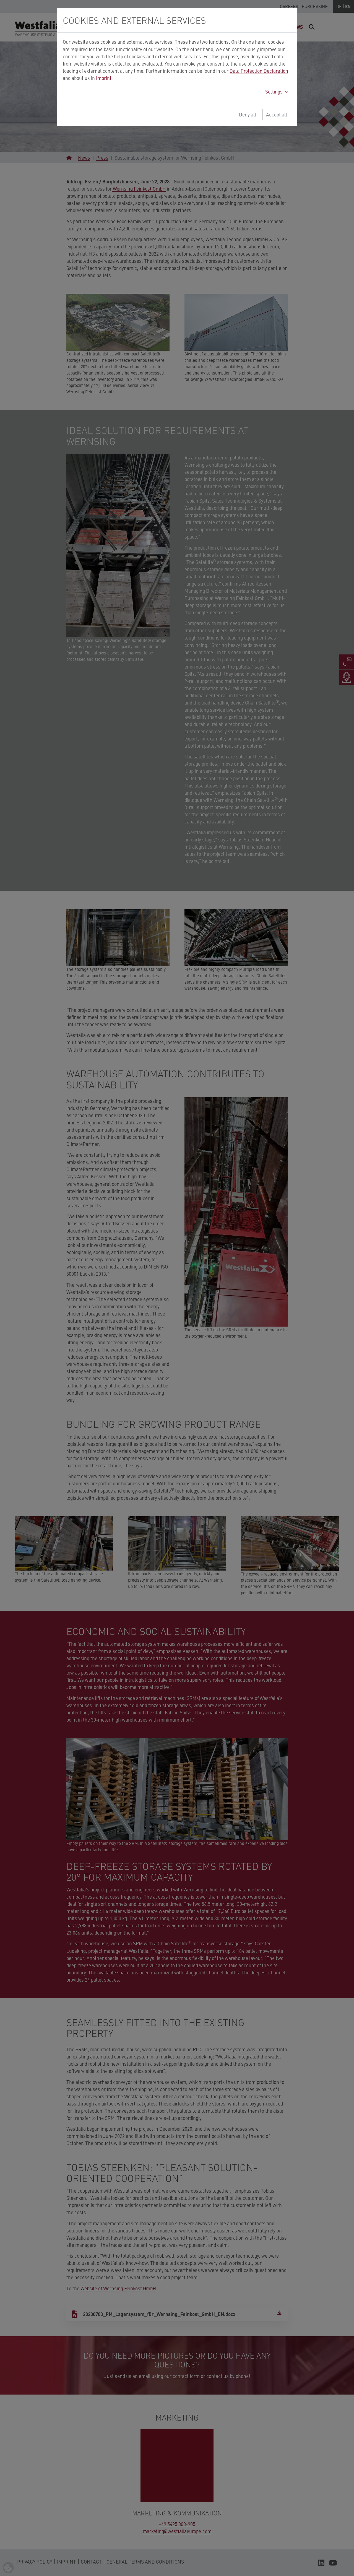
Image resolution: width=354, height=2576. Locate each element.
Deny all (248, 114)
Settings (274, 91)
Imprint (104, 78)
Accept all (277, 114)
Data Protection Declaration (259, 71)
